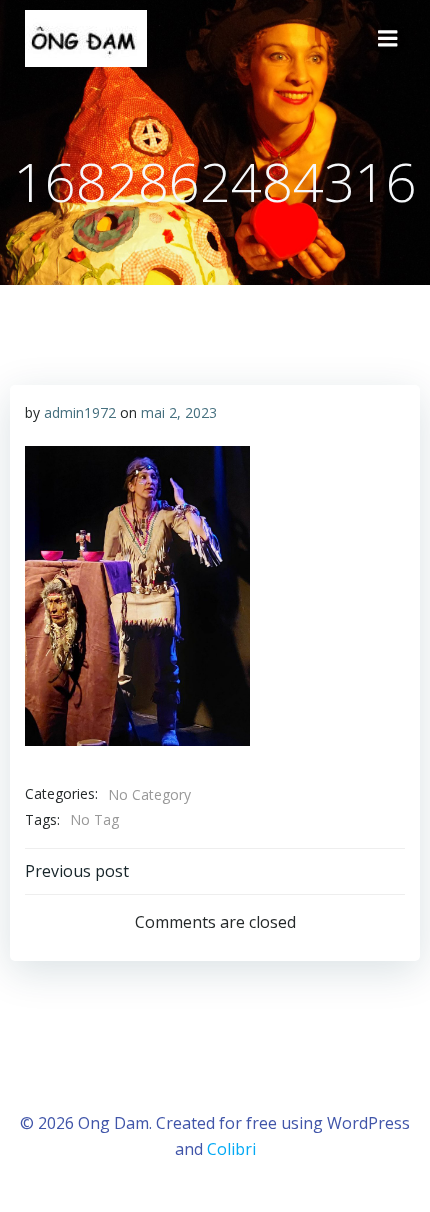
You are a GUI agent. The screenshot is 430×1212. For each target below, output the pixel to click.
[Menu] (388, 39)
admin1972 (80, 412)
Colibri (231, 1149)
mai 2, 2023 (179, 412)
